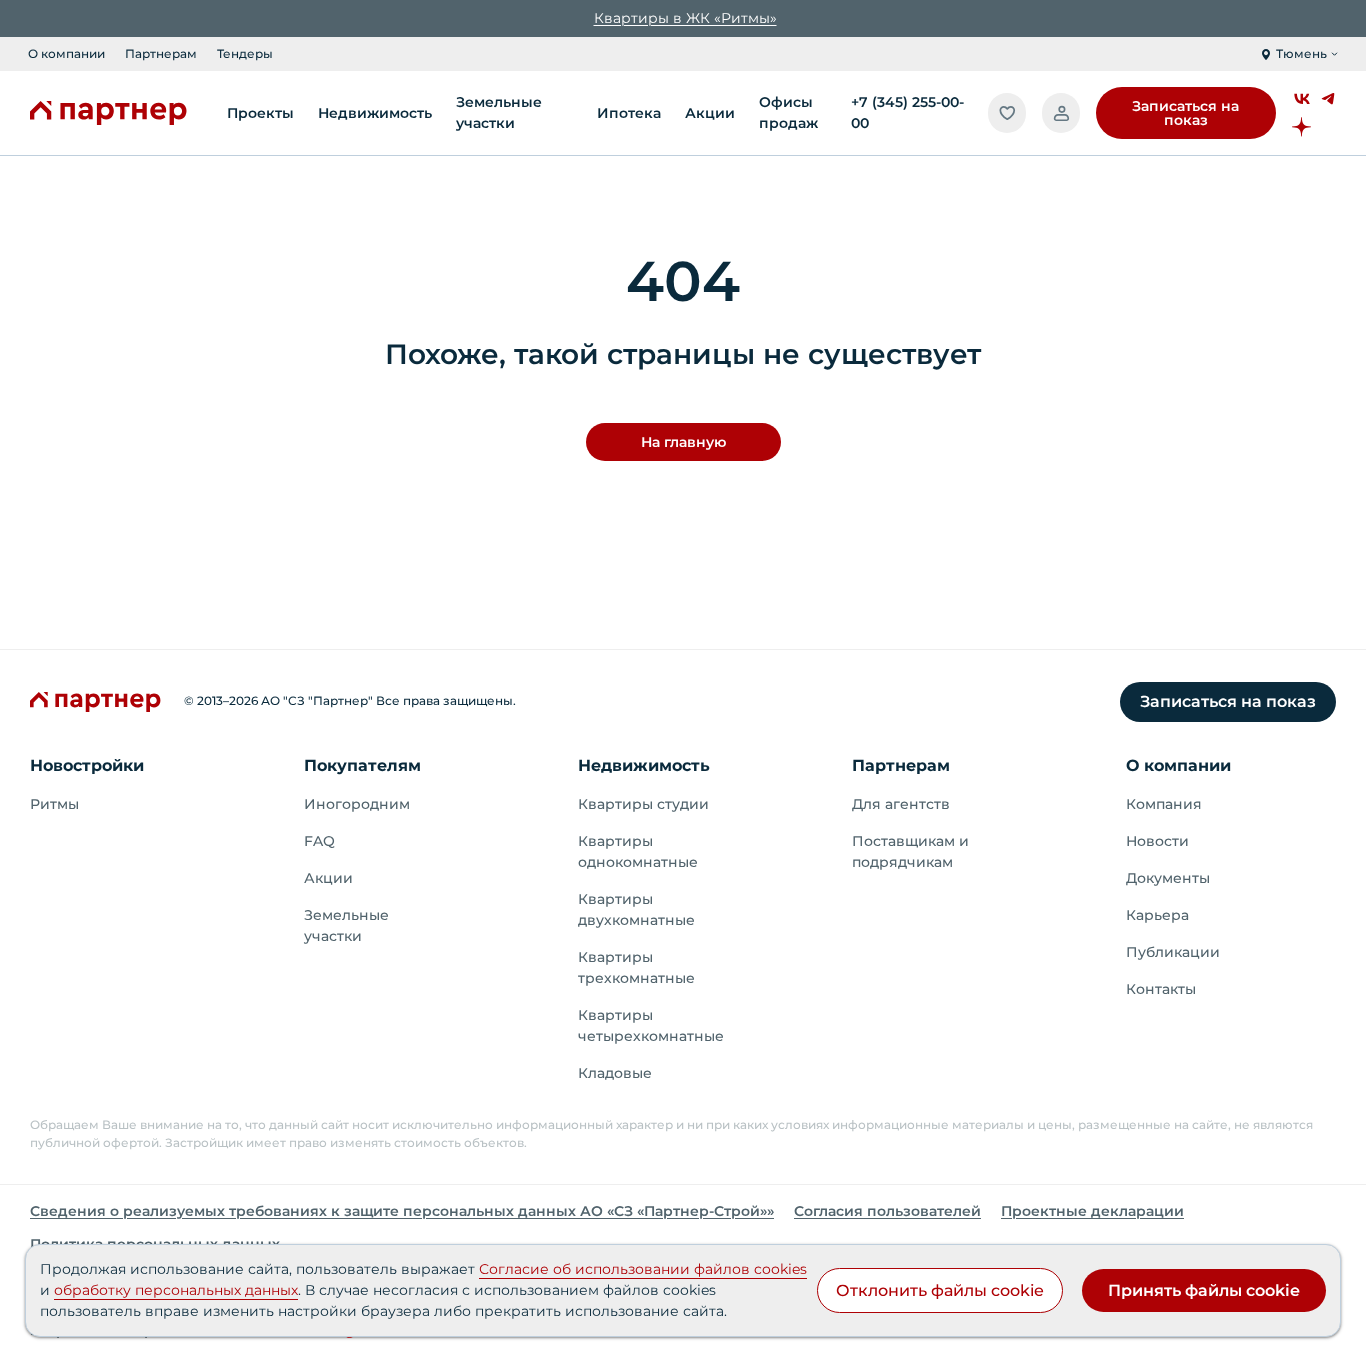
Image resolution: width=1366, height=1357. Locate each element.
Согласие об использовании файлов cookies (643, 1269)
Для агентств (901, 804)
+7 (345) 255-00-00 (907, 112)
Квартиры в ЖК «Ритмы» (685, 18)
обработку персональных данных (176, 1290)
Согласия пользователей (887, 1211)
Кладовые (615, 1073)
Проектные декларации (1092, 1211)
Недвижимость (644, 765)
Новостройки (87, 765)
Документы (1168, 878)
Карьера (1157, 915)
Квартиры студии (643, 804)
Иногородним (357, 804)
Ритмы (54, 804)
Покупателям (362, 765)
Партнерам (161, 53)
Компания (1164, 804)
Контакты (1161, 989)
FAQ (319, 841)
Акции (328, 878)
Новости (1157, 841)
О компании (66, 53)
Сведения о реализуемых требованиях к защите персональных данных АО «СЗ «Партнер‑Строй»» (402, 1211)
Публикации (1173, 952)
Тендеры (245, 53)
